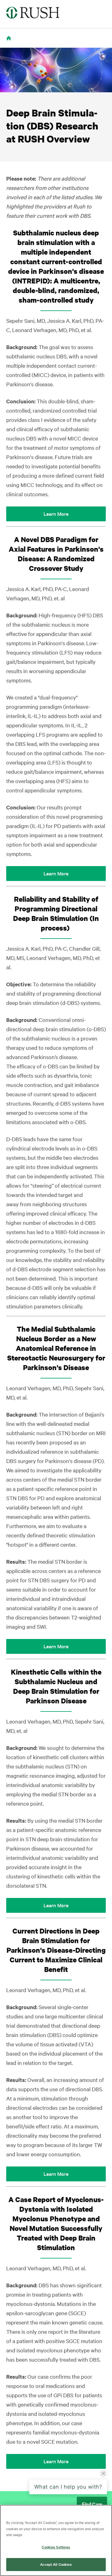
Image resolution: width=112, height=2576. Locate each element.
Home (10, 42)
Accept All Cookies (56, 2564)
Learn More (56, 514)
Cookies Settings (56, 2547)
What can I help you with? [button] (68, 2487)
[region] (56, 2540)
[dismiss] (103, 2473)
